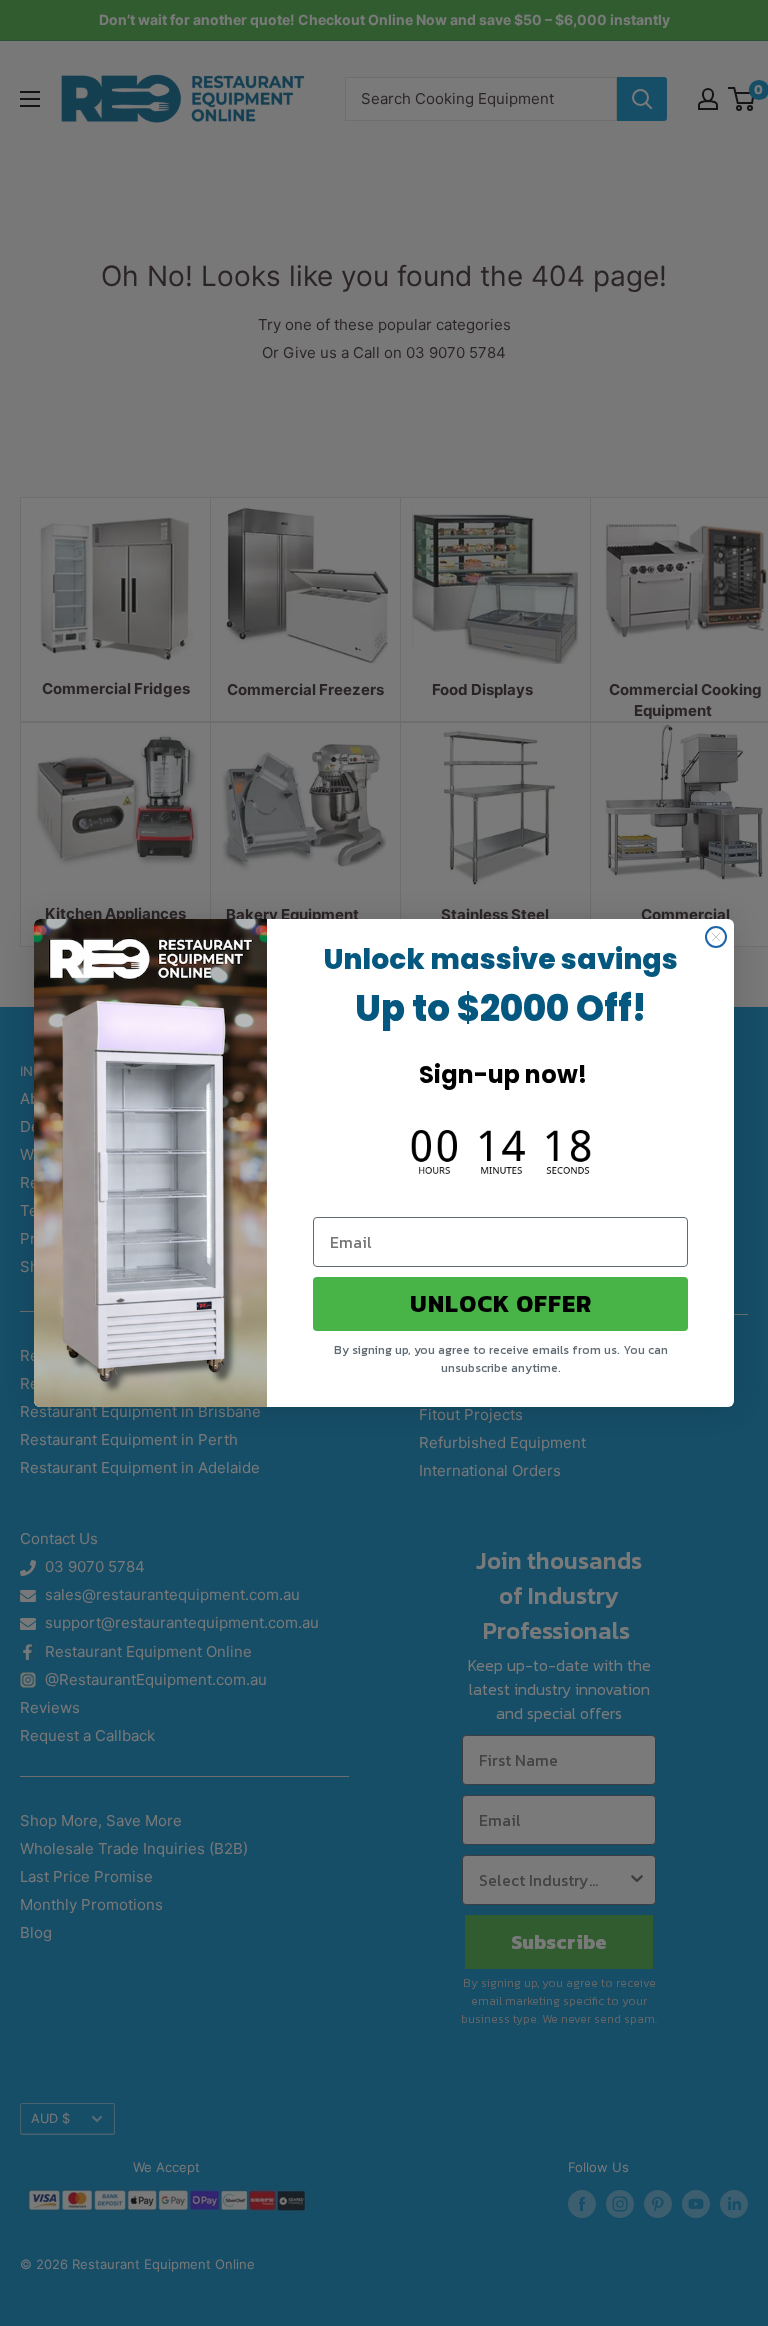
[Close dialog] (716, 937)
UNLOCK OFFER (501, 1303)
